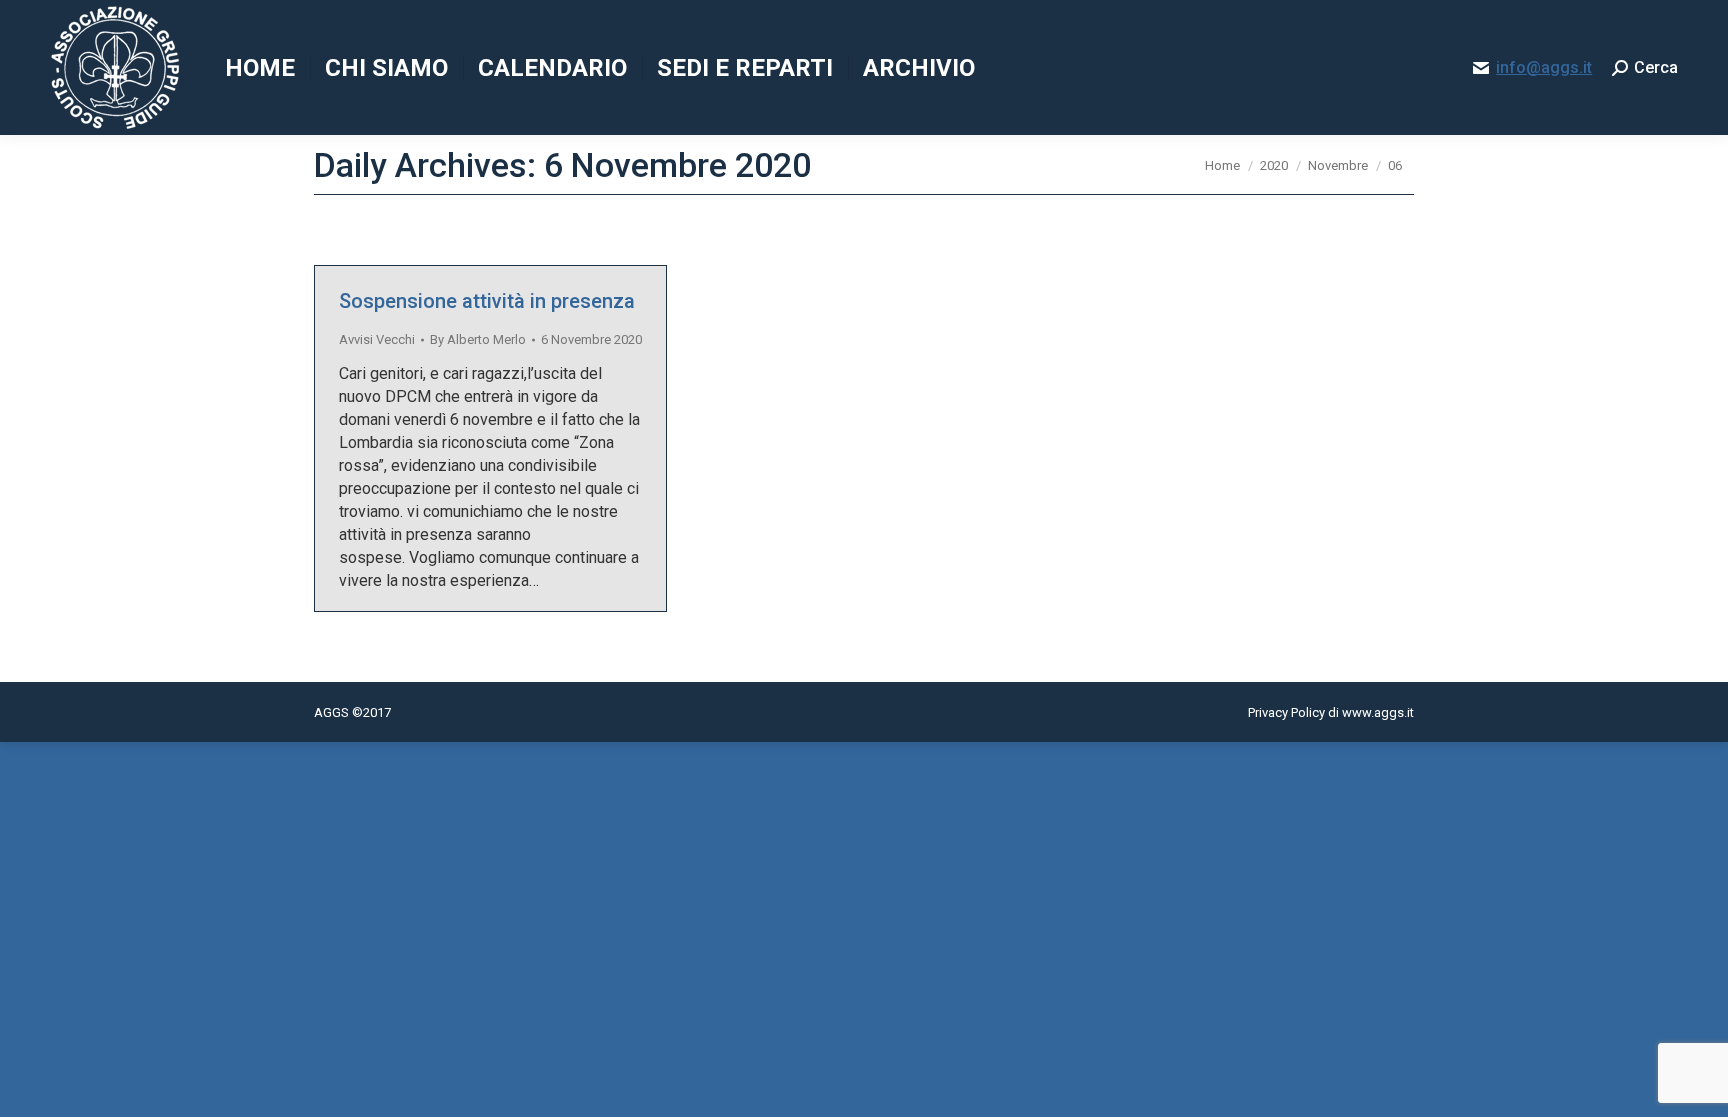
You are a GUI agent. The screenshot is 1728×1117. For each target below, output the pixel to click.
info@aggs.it (1544, 67)
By (478, 339)
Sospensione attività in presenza (487, 301)
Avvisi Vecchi (377, 339)
